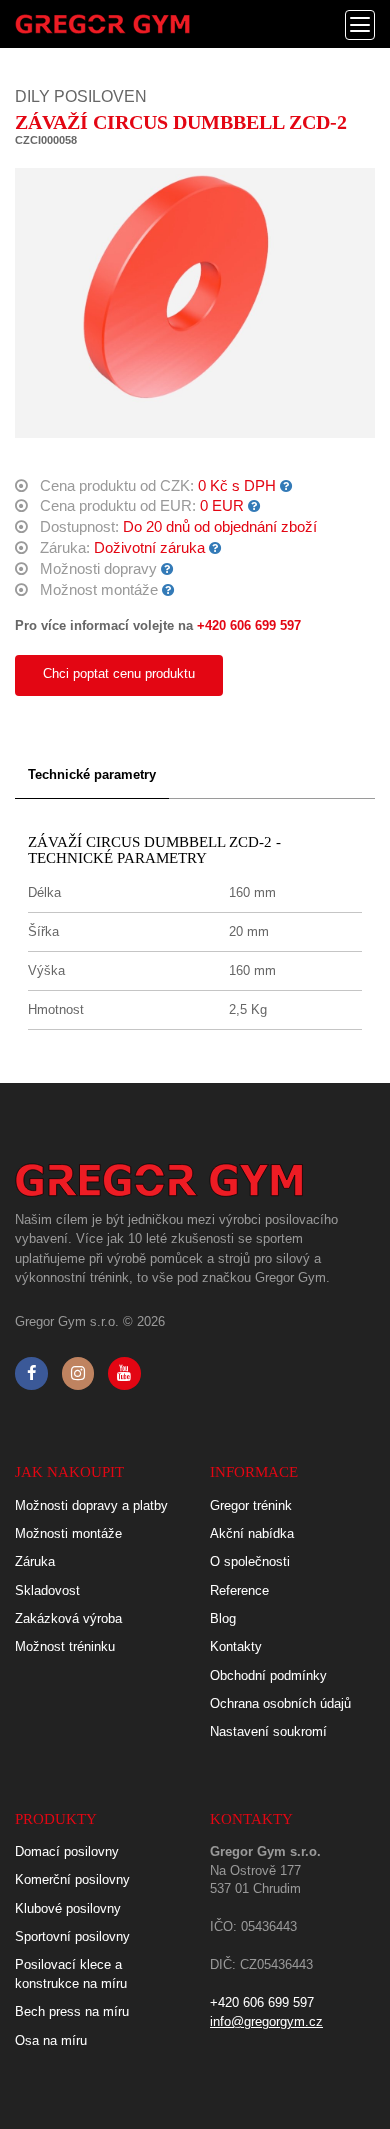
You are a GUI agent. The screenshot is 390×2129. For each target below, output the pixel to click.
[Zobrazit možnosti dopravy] (167, 569)
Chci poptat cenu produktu (119, 673)
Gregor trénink (251, 1505)
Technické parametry (92, 774)
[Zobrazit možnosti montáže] (168, 590)
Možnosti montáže (68, 1533)
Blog (223, 1618)
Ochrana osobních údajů (280, 1703)
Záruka (35, 1561)
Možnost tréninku (65, 1646)
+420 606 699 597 (249, 625)
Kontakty (236, 1646)
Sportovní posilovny (72, 1936)
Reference (239, 1590)
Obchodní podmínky (268, 1675)
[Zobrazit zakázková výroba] (286, 486)
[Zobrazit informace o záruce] (215, 548)
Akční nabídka (252, 1533)
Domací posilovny (67, 1851)
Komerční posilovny (72, 1879)
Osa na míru (51, 2040)
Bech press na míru (72, 2011)
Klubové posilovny (68, 1908)
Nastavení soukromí (268, 1731)
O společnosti (250, 1561)
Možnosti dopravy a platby (91, 1505)
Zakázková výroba (68, 1618)
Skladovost (47, 1590)
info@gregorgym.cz (266, 2021)
